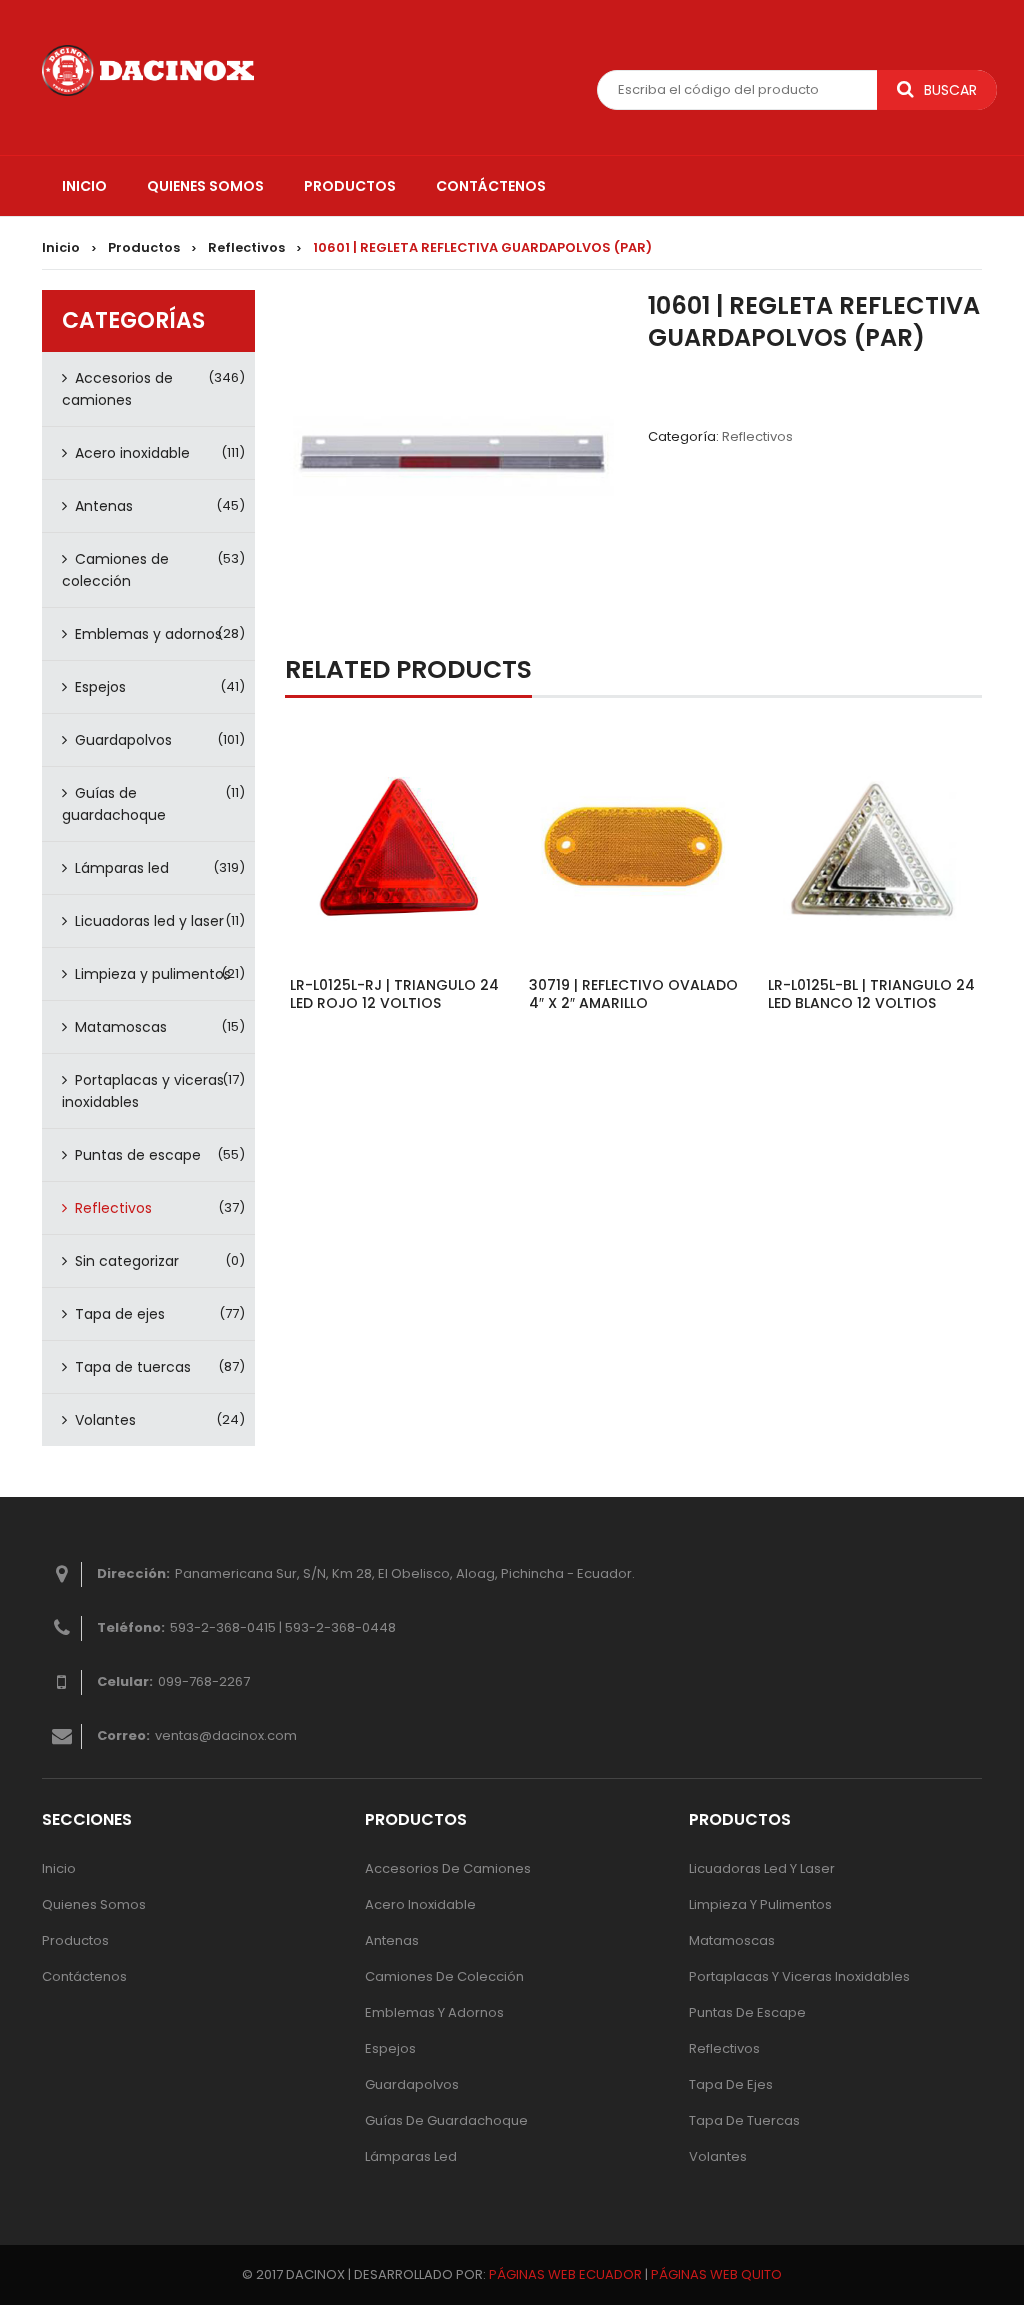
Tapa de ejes (120, 1314)
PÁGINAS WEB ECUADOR (565, 2274)
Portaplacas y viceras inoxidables (143, 1091)
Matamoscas (121, 1027)
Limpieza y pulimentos (153, 974)
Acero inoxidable (132, 453)
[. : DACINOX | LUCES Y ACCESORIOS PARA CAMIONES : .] (148, 70)
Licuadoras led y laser (149, 921)
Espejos (100, 687)
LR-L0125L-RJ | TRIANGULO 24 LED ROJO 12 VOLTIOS (394, 994)
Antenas (104, 506)
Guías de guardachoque (114, 804)
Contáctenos (84, 1976)
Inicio (61, 247)
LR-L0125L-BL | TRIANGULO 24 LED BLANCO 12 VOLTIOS (871, 994)
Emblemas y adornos (148, 634)
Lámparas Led (411, 2156)
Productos (144, 247)
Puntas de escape (138, 1155)
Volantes (105, 1420)
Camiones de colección (115, 570)
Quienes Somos (94, 1904)
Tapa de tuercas (133, 1367)
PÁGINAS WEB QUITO (716, 2274)
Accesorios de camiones (117, 389)
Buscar (950, 90)
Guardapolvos (123, 740)
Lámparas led (122, 868)
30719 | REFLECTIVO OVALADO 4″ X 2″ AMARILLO (633, 994)
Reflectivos (246, 247)
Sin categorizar (127, 1261)
